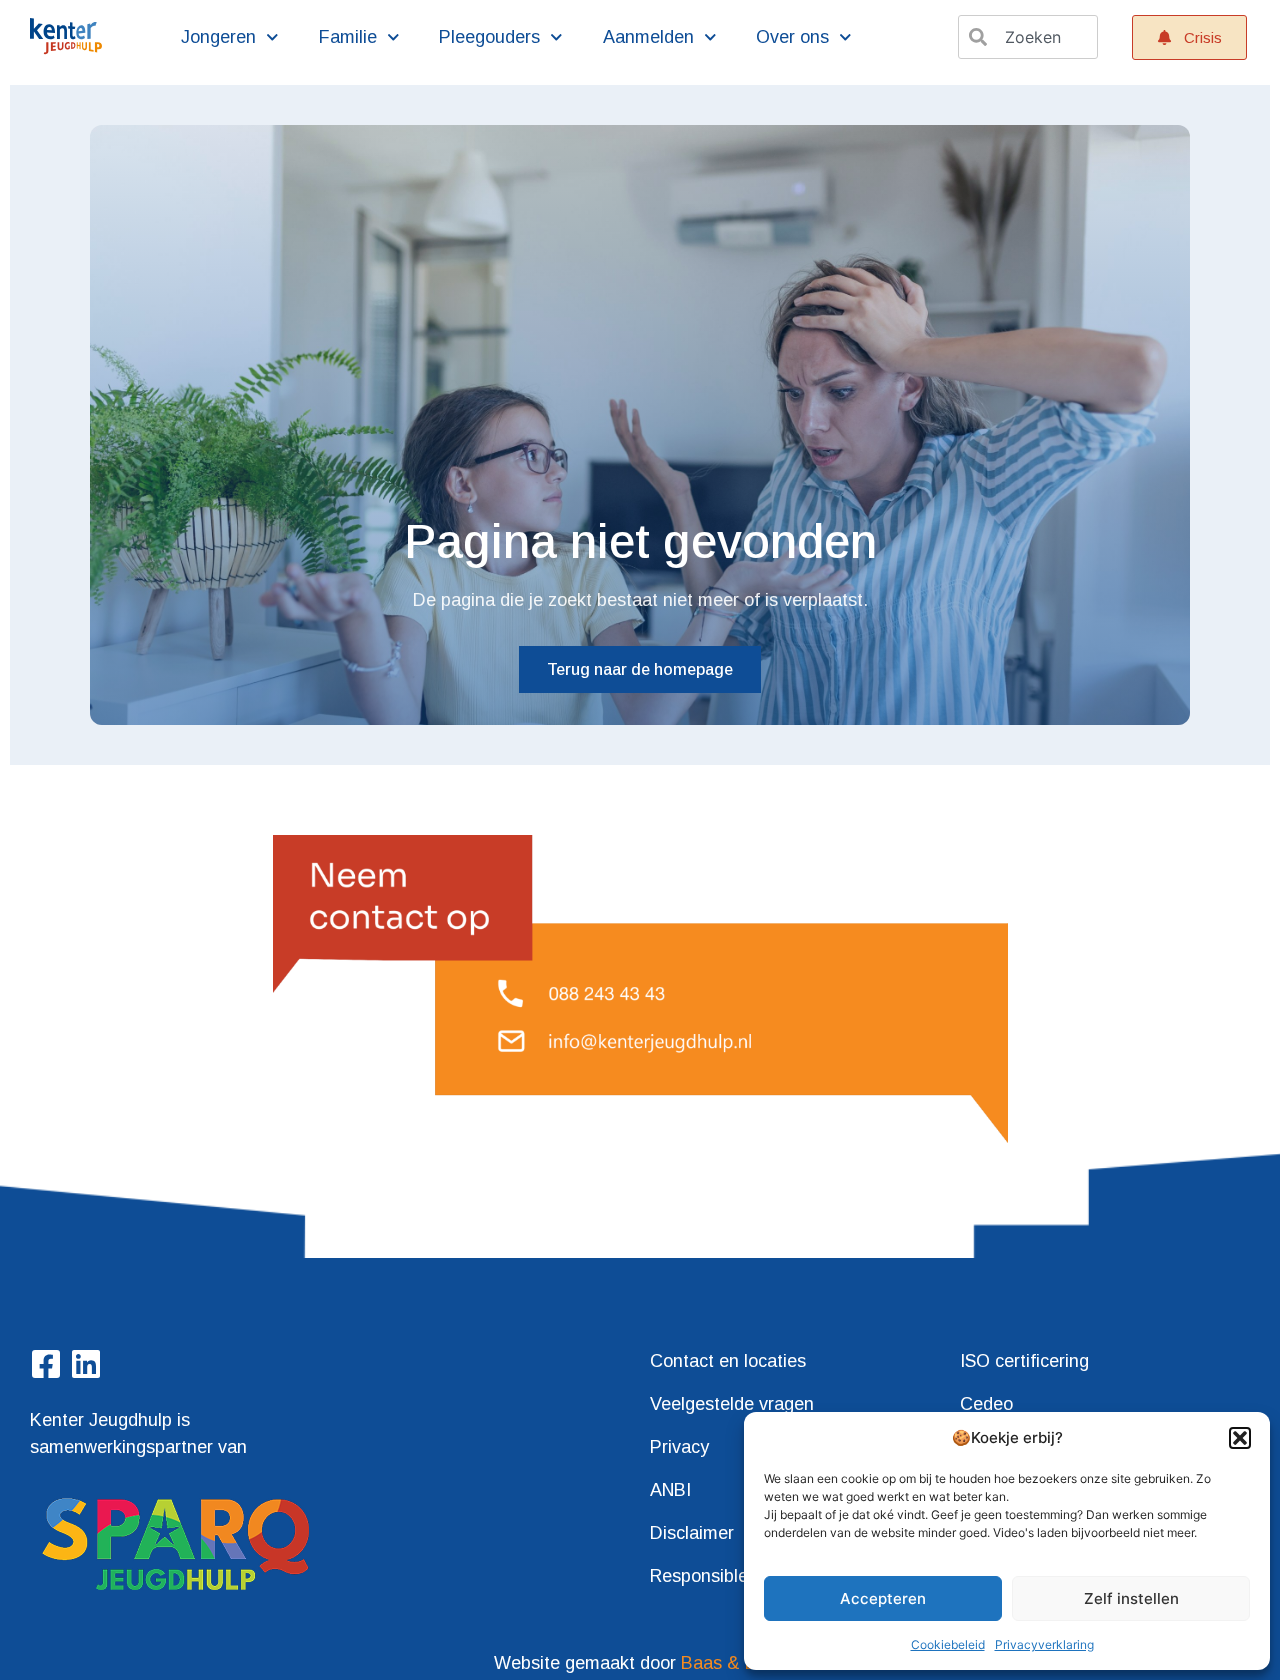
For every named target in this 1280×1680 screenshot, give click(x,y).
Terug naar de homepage (640, 669)
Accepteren (883, 1598)
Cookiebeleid (948, 1644)
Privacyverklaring (1044, 1644)
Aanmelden (648, 37)
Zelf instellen (1131, 1598)
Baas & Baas (733, 1663)
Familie (348, 37)
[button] (1240, 1438)
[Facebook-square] (46, 1364)
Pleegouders (489, 37)
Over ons (792, 37)
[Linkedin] (86, 1364)
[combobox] (1028, 37)
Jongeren (218, 37)
